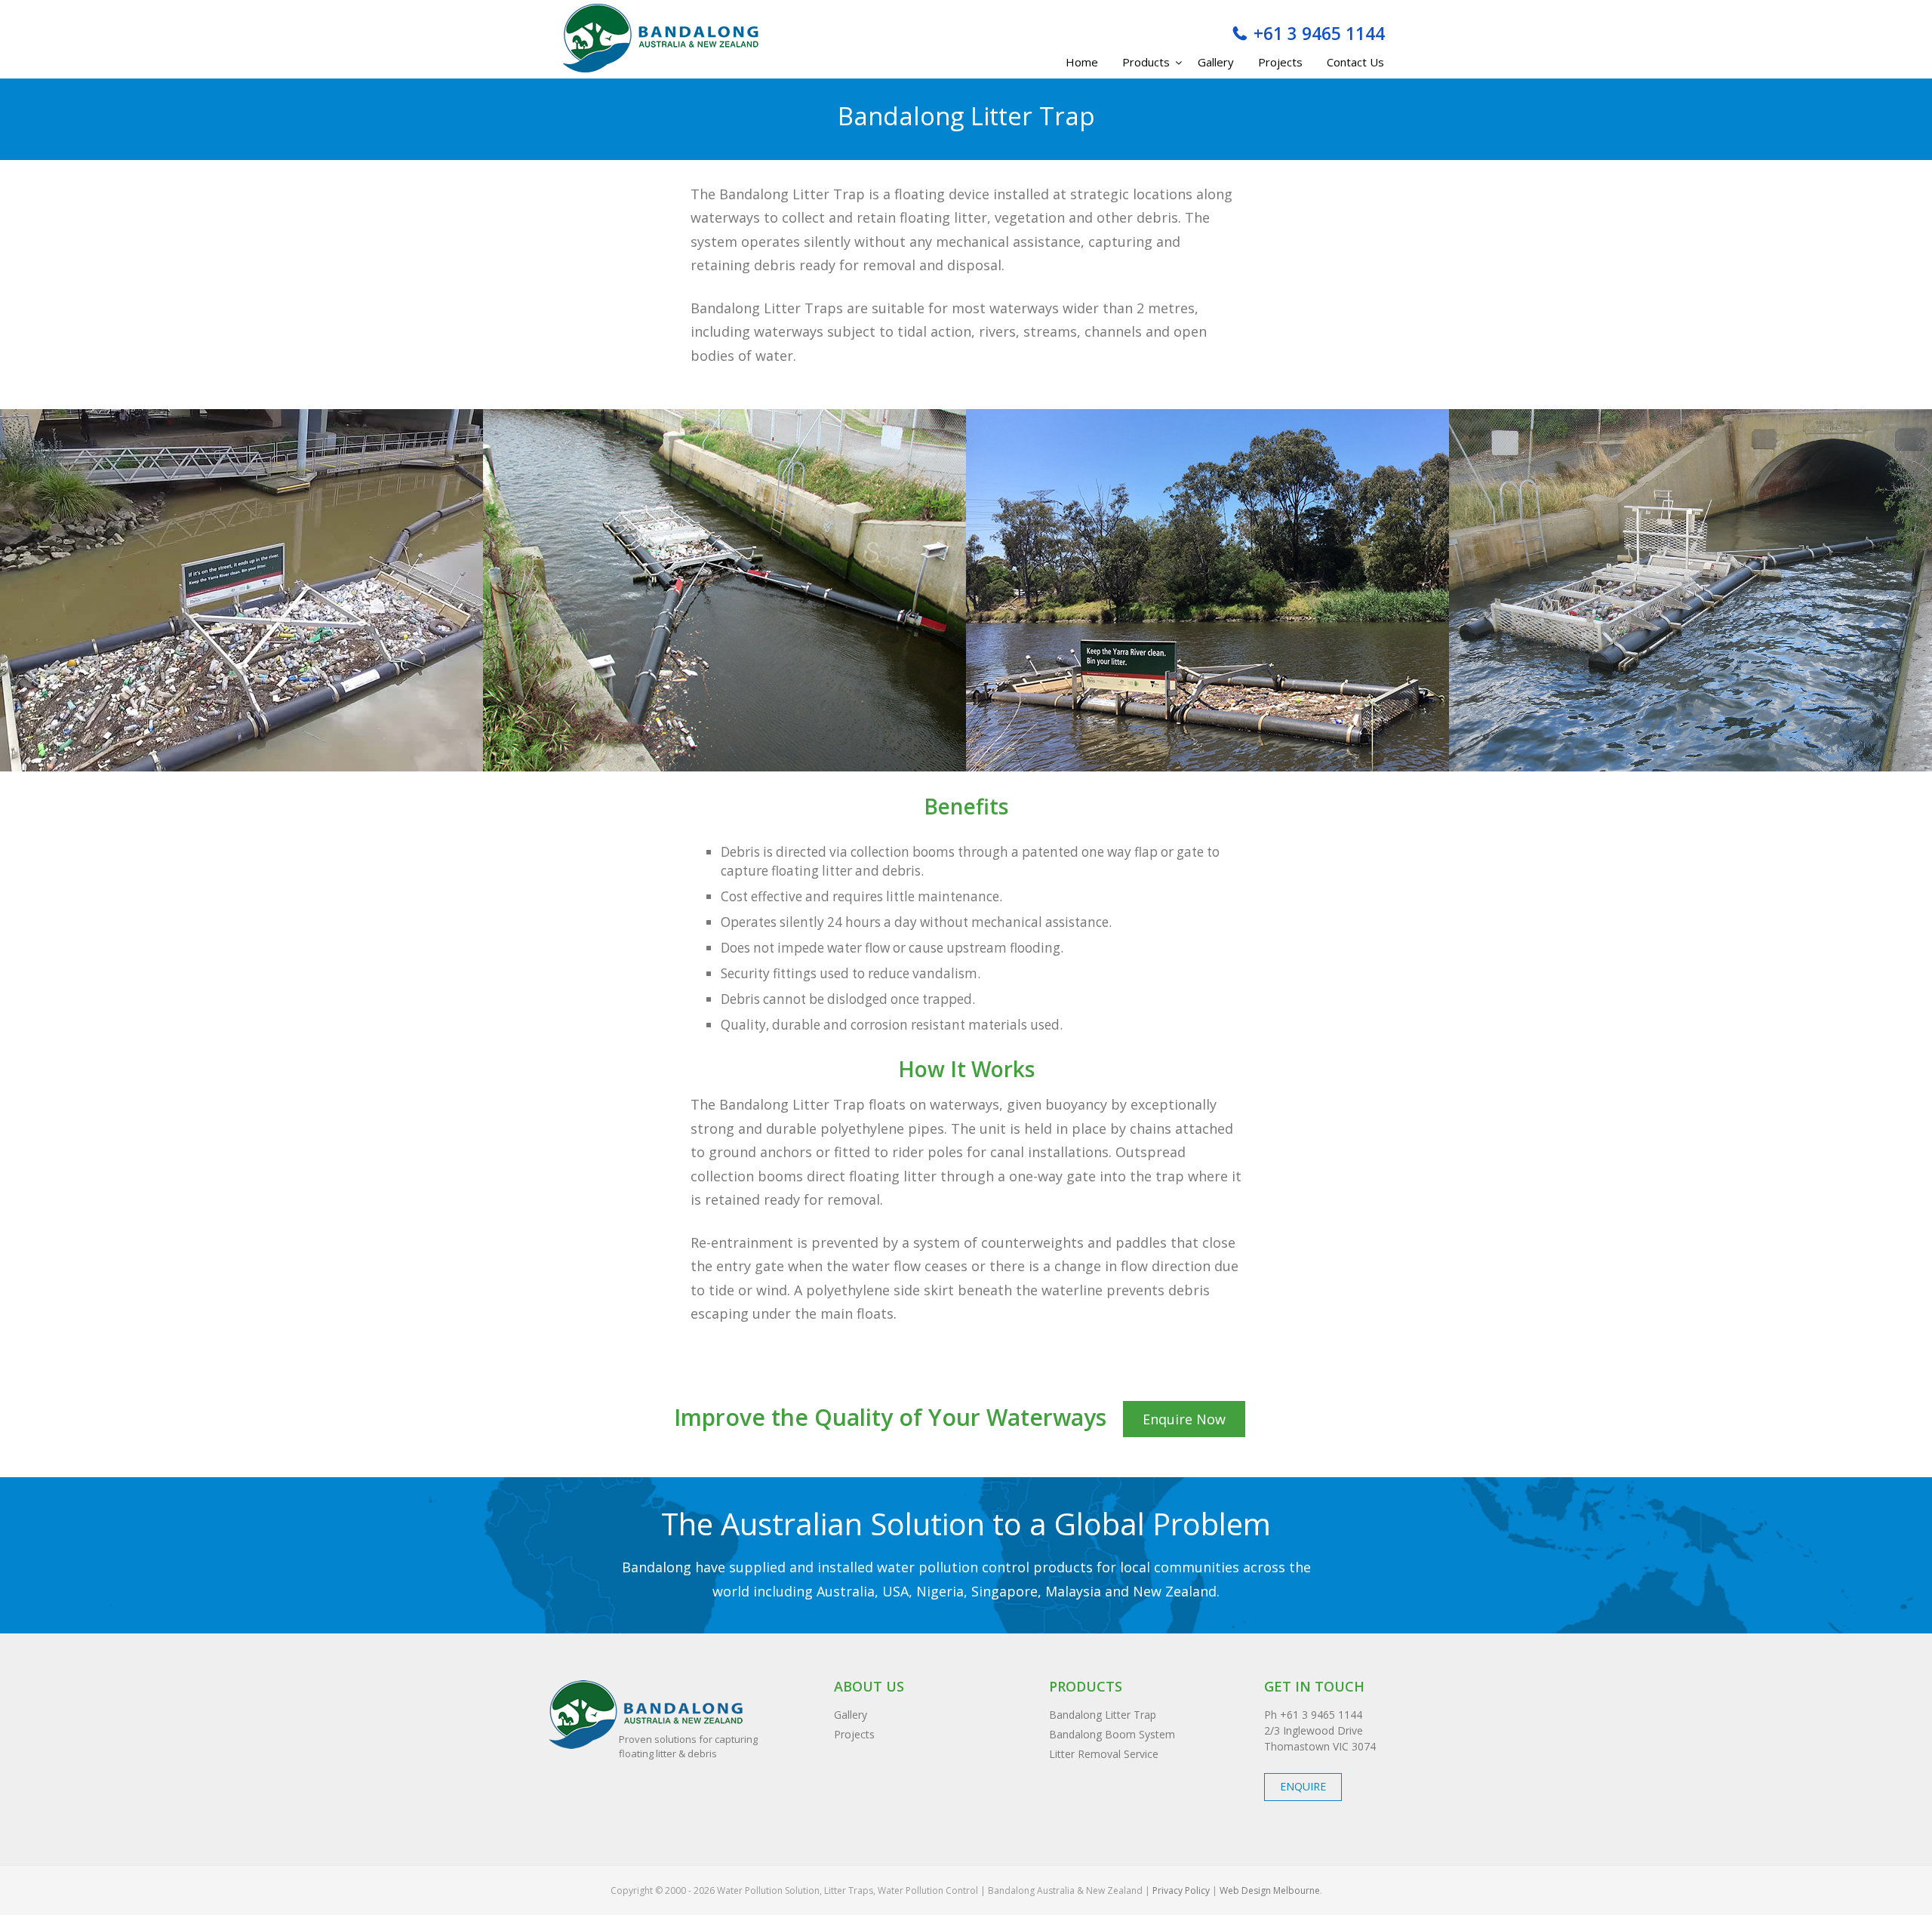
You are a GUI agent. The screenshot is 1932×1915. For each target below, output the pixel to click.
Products (1146, 62)
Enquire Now (1184, 1419)
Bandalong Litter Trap (1103, 1715)
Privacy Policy (1180, 1890)
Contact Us (1355, 62)
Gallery (1216, 62)
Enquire (1303, 1786)
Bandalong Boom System (1112, 1734)
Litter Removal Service (1104, 1754)
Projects (1280, 62)
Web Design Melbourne (1270, 1890)
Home (1082, 62)
